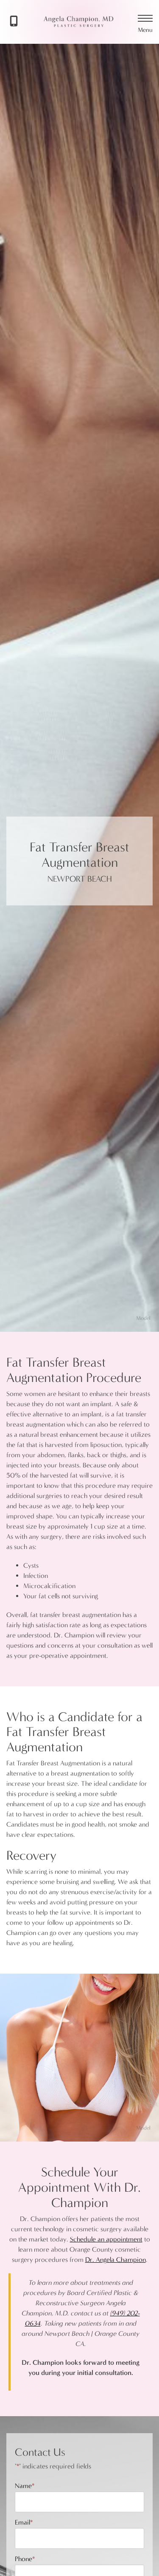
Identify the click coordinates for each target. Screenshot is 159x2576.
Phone (25, 2559)
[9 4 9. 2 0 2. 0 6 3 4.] (26, 22)
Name (25, 2486)
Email (24, 2522)
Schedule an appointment (106, 2239)
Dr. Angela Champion (116, 2260)
